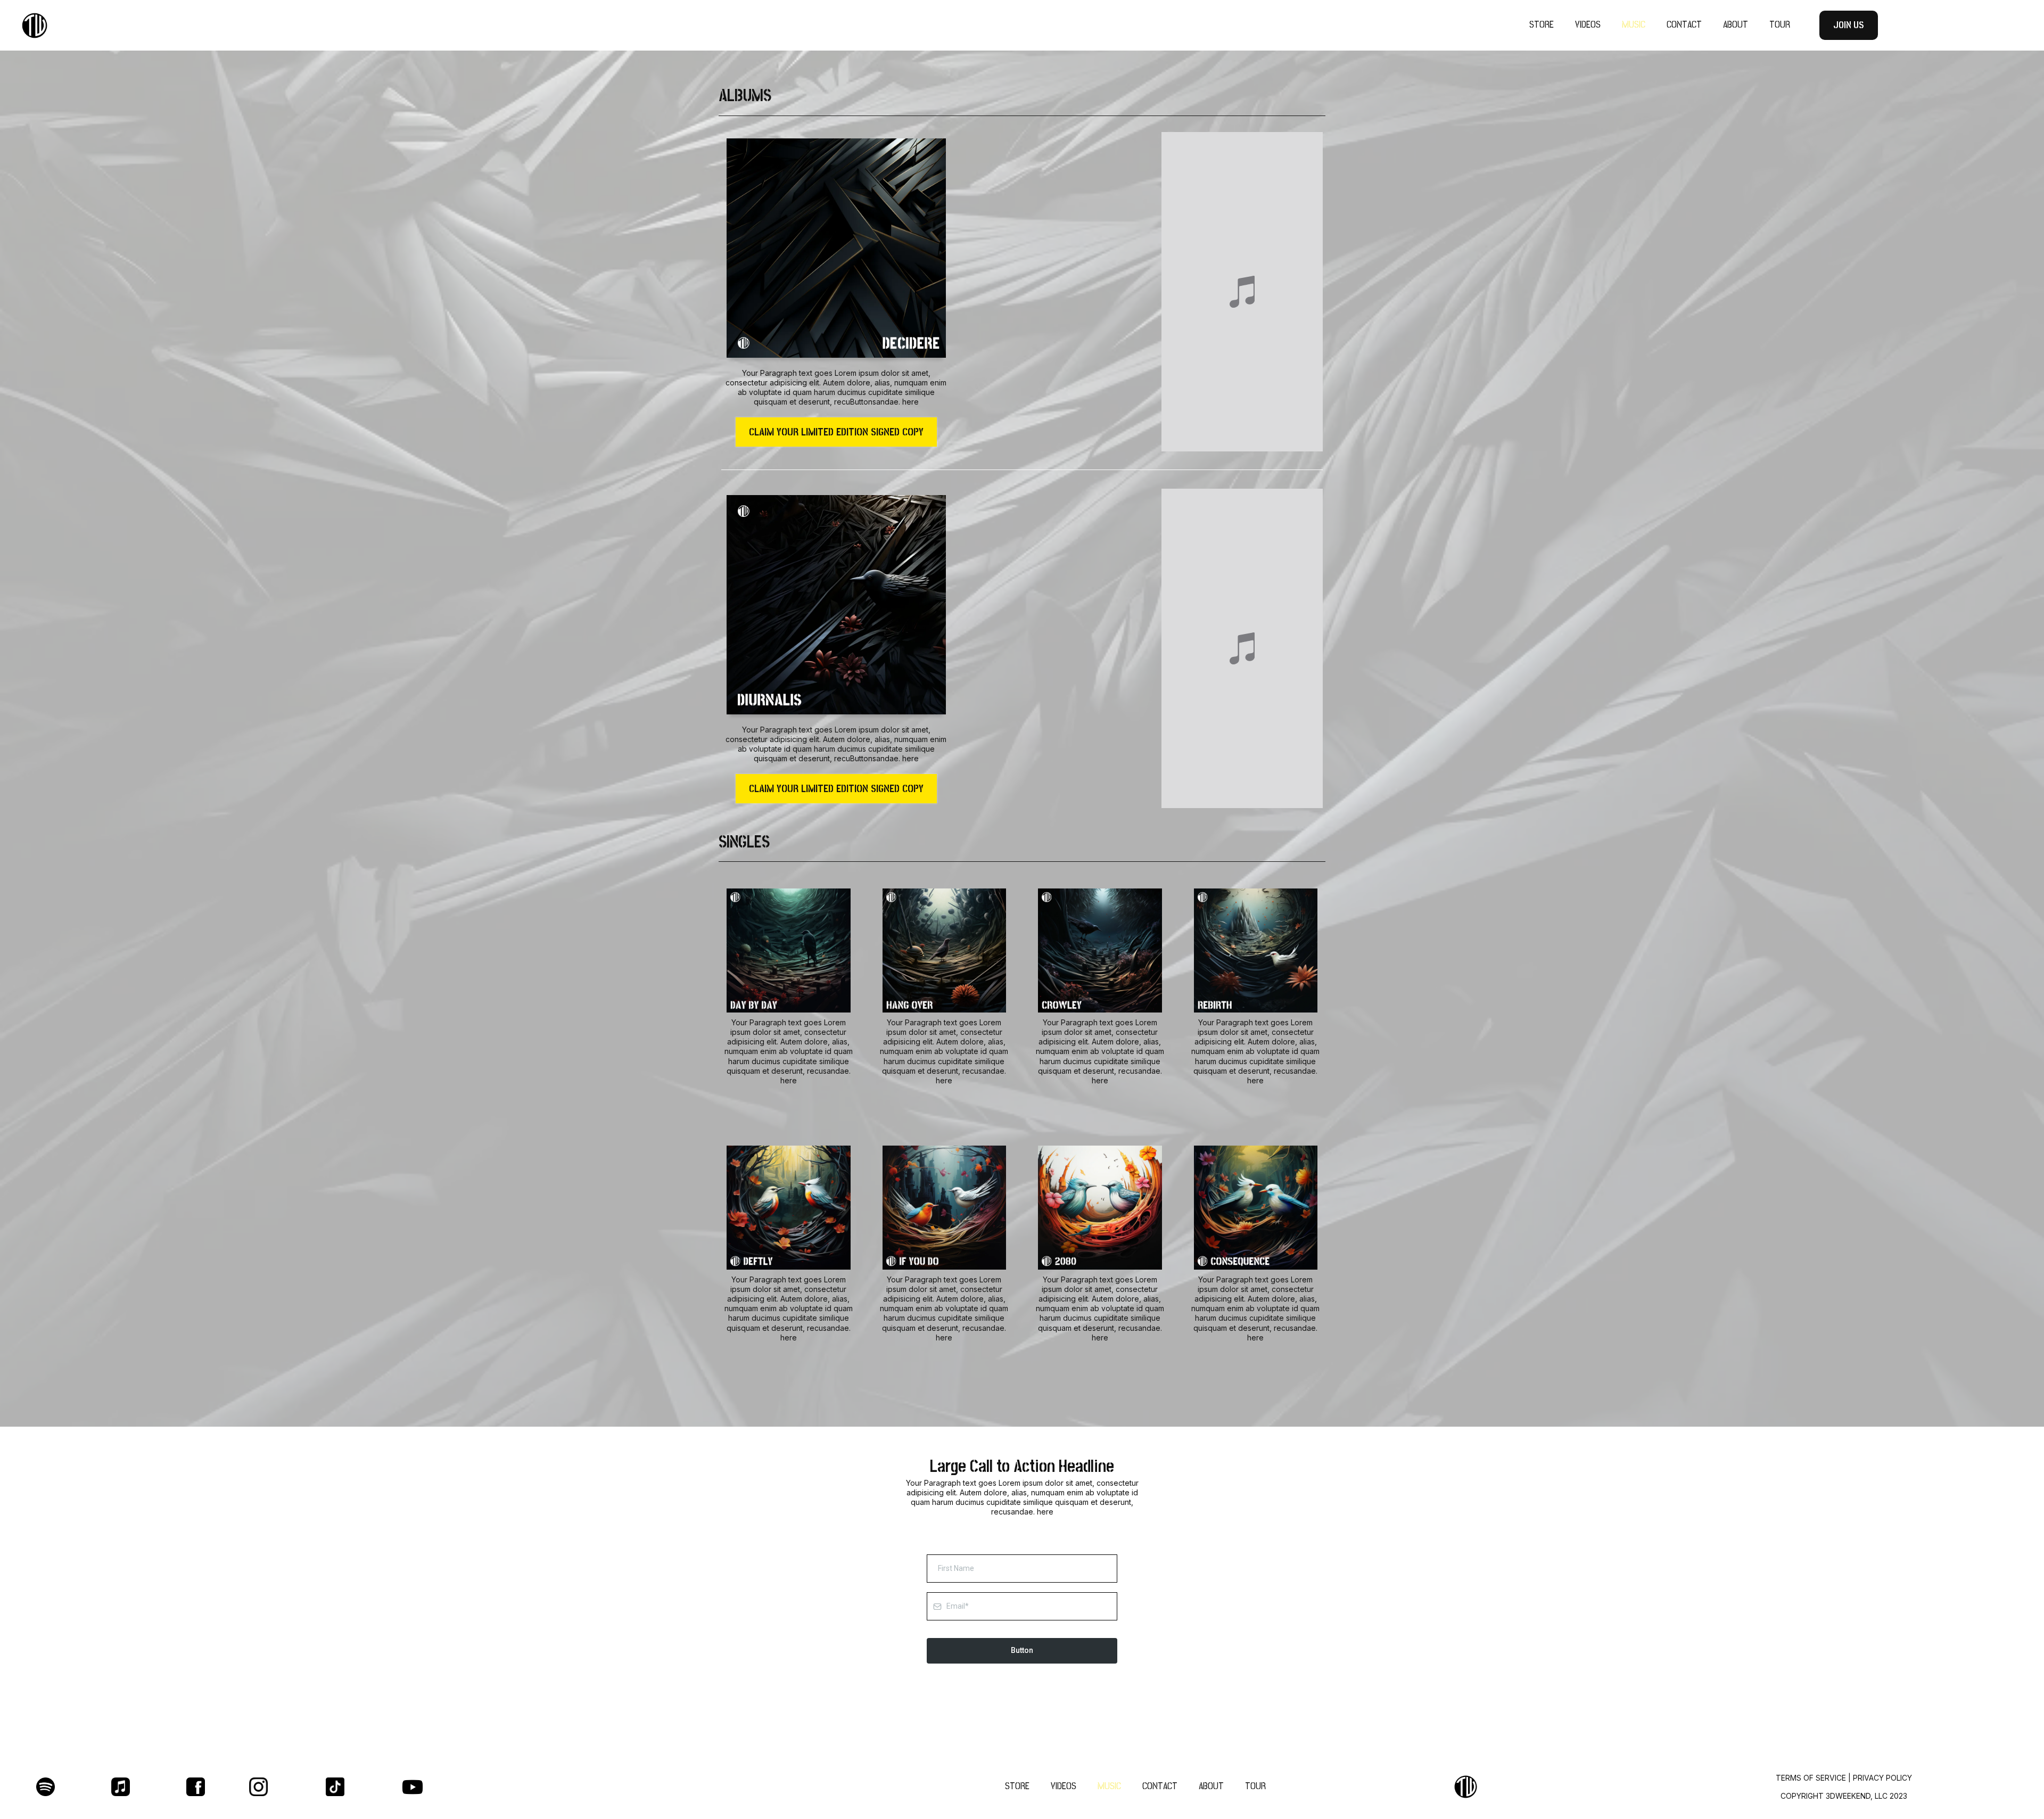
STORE (1542, 25)
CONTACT (1684, 25)
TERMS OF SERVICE (1811, 1778)
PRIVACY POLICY (1882, 1778)
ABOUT (1736, 25)
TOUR (1780, 25)
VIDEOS (1588, 25)
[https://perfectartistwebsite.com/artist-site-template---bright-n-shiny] (346, 26)
